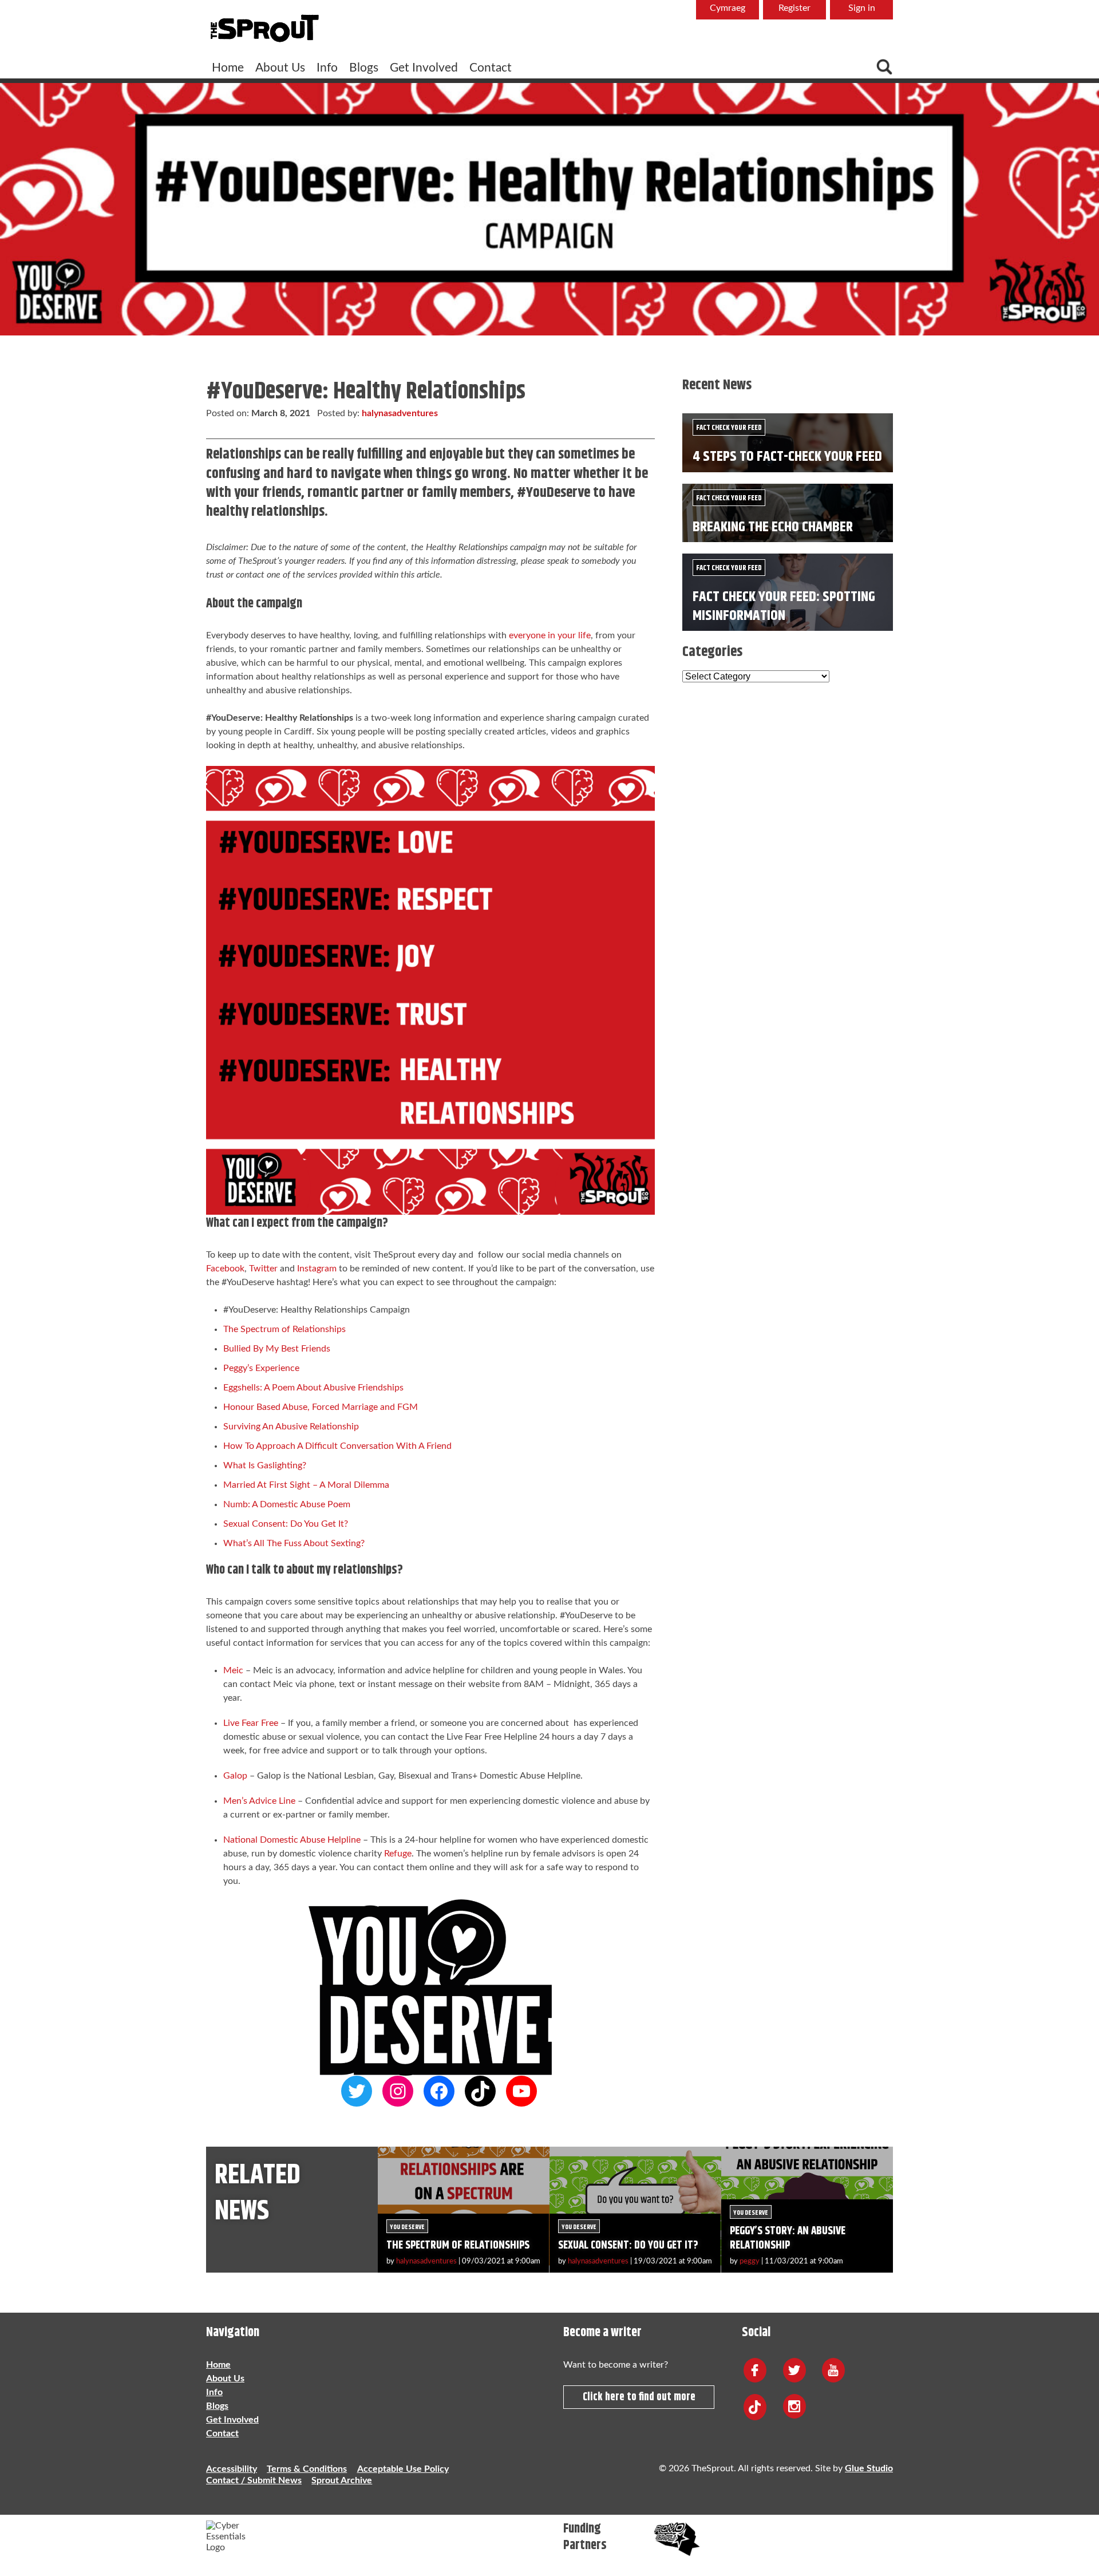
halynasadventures (400, 413)
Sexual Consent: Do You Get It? (286, 1524)
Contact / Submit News (254, 2480)
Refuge (398, 1854)
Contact (491, 68)
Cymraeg (728, 8)
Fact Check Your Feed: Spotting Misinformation (784, 606)
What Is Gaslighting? (265, 1465)
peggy (750, 2261)
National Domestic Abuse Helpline (292, 1840)
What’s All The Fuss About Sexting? (294, 1543)
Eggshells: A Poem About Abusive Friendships (313, 1388)
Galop (236, 1776)
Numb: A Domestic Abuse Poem (287, 1504)
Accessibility (232, 2469)
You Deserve (407, 2227)
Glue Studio (869, 2468)
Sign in (862, 8)
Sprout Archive (342, 2480)
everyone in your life (550, 635)
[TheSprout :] (264, 29)
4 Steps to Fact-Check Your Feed (787, 457)
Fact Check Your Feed (729, 428)
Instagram (317, 1269)
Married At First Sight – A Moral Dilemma (306, 1485)
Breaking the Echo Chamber (773, 527)
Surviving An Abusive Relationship (291, 1427)
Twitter (263, 1269)
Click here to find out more (639, 2397)
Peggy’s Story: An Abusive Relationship (788, 2238)
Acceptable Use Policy (403, 2469)
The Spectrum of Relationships (286, 1329)
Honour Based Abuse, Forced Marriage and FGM (321, 1407)
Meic (233, 1670)
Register (794, 8)
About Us (280, 68)
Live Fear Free (251, 1723)
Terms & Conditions (307, 2469)
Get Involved (424, 68)
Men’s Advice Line (259, 1801)
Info (327, 68)
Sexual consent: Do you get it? (628, 2245)
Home (228, 68)
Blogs (364, 68)
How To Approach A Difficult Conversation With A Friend (337, 1446)
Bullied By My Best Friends (277, 1349)
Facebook (225, 1269)
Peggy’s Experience (261, 1368)
